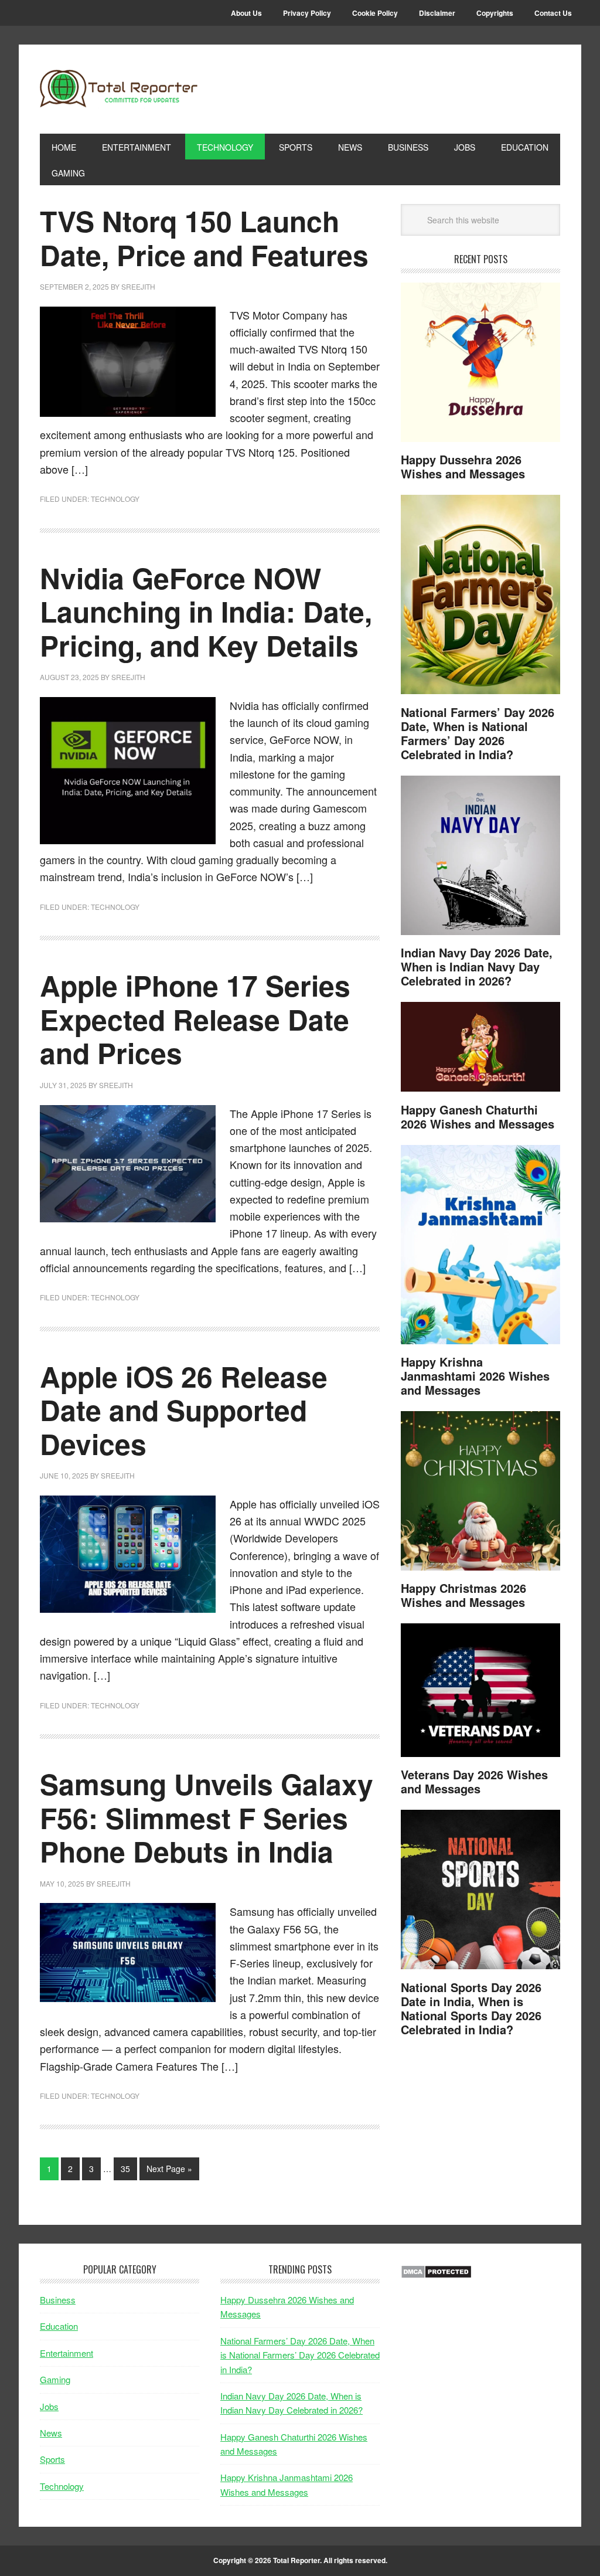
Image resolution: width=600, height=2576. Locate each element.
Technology (115, 499)
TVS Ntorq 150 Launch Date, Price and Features (204, 238)
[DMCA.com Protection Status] (436, 2275)
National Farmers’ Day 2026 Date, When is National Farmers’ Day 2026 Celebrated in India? (478, 733)
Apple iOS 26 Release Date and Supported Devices (184, 1410)
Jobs (49, 2406)
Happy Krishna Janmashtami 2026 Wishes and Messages (475, 1376)
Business (58, 2300)
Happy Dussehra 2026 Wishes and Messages (463, 466)
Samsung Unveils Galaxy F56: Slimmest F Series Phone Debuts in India (207, 1817)
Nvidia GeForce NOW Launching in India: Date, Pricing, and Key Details (206, 611)
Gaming (55, 2379)
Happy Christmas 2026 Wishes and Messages (463, 1595)
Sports (52, 2459)
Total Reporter (119, 89)
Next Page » (169, 2169)
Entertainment (67, 2353)
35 (125, 2169)
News (51, 2433)
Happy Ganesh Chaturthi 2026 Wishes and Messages (478, 1117)
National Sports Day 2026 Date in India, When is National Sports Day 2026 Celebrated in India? (471, 2008)
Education (59, 2326)
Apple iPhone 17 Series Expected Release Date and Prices (195, 1019)
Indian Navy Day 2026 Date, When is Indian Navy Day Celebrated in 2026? (477, 966)
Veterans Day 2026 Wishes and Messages (474, 1781)
